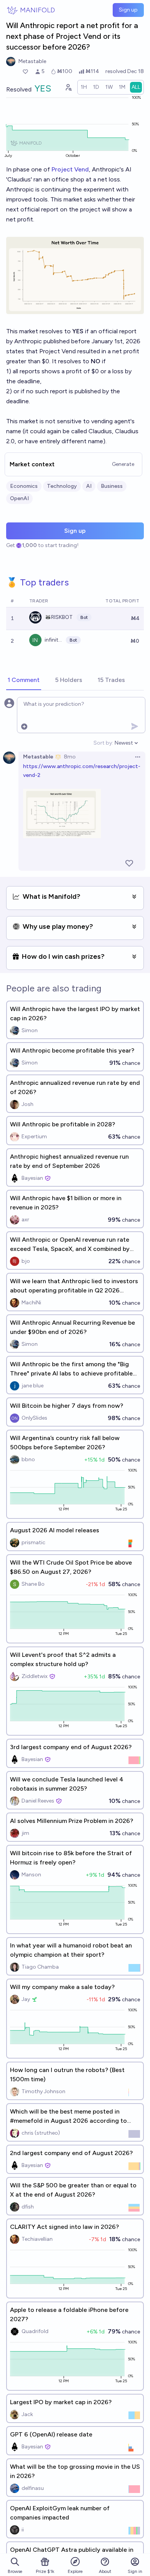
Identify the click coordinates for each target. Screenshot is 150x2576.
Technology (62, 486)
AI (89, 486)
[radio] (84, 87)
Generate (123, 464)
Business (112, 486)
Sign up (128, 10)
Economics (24, 486)
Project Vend (70, 169)
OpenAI (19, 498)
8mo (70, 757)
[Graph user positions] (68, 87)
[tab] (24, 680)
